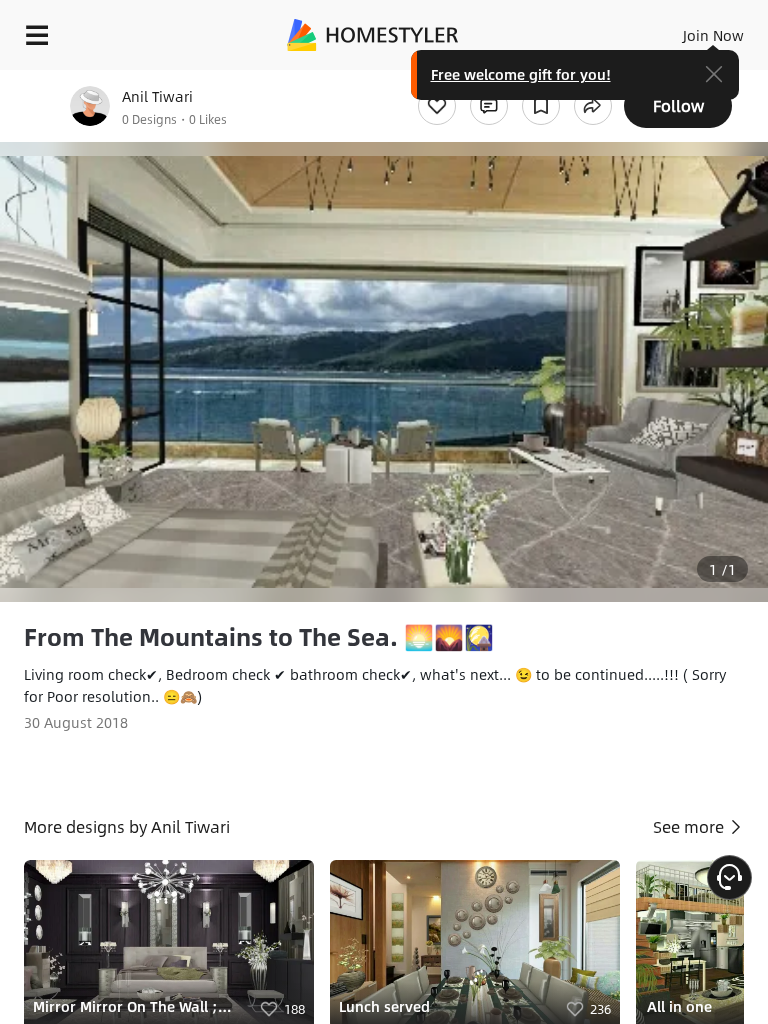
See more (690, 826)
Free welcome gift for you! (521, 74)
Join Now (713, 35)
